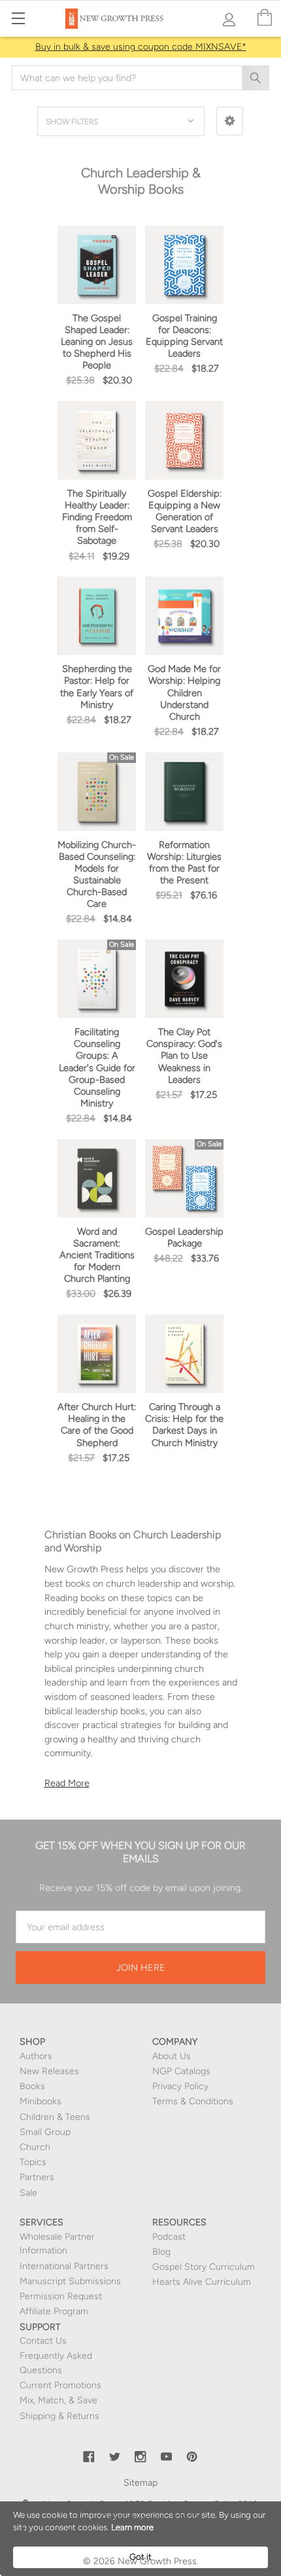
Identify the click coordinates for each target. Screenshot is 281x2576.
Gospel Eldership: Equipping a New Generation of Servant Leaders (185, 511)
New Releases (49, 2071)
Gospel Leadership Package (184, 1237)
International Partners (64, 2266)
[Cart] (265, 18)
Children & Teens (55, 2117)
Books (32, 2086)
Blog (161, 2252)
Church (35, 2147)
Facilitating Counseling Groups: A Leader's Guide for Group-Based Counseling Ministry (97, 1067)
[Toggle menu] (18, 18)
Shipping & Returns (59, 2416)
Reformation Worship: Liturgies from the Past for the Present (184, 862)
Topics (33, 2162)
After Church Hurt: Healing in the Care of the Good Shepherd (97, 1424)
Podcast (169, 2237)
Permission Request (61, 2296)
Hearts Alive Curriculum (202, 2282)
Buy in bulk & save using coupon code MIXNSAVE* (141, 47)
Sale (28, 2193)
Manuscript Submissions (70, 2281)
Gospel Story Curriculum (204, 2267)
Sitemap (140, 2483)
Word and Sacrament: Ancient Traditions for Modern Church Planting (97, 1255)
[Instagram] (140, 2457)
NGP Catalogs (181, 2071)
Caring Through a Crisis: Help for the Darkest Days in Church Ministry (184, 1424)
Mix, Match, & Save (58, 2400)
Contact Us (43, 2341)
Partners (37, 2177)
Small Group (45, 2132)
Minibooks (41, 2101)
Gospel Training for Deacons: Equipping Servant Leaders (184, 336)
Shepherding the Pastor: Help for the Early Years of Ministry (97, 686)
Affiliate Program (54, 2311)
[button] (230, 121)
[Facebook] (89, 2457)
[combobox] (140, 78)
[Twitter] (115, 2457)
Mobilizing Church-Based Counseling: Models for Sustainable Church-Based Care (97, 874)
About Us (172, 2056)
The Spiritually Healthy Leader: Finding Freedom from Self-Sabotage (97, 517)
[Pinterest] (192, 2457)
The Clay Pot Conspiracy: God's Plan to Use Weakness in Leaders (184, 1056)
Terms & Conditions (193, 2101)
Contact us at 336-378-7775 (174, 2532)
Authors (36, 2056)
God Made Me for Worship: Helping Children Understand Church (184, 693)
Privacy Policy (180, 2086)
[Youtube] (167, 2457)
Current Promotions (60, 2385)
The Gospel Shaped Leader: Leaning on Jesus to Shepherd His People (97, 342)
